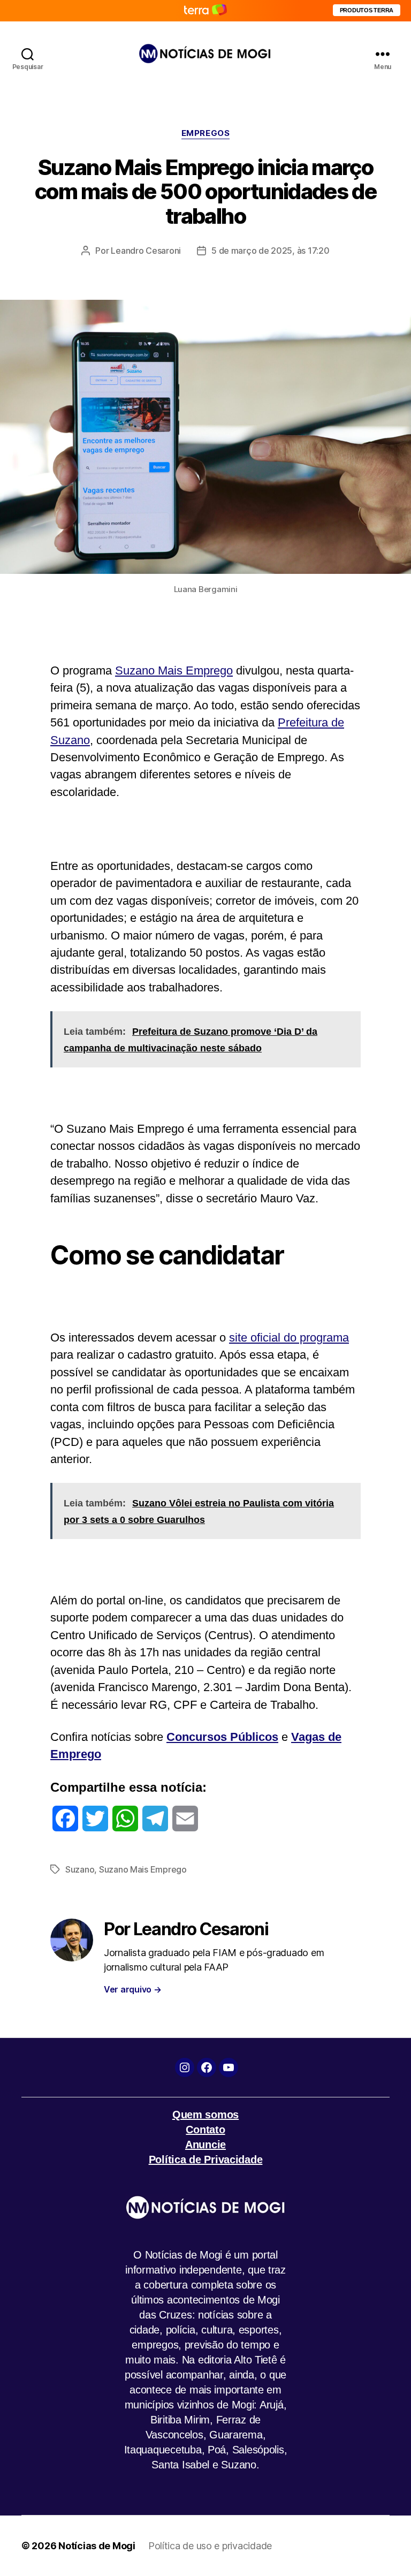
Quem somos (205, 2115)
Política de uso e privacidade (210, 2546)
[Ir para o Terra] (205, 10)
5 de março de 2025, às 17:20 (270, 251)
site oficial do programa (289, 1338)
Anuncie (205, 2145)
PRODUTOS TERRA (367, 10)
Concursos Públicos (222, 1737)
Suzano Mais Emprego (174, 670)
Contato (205, 2130)
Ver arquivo (133, 1989)
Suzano (80, 1869)
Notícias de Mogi (97, 2546)
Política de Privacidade (206, 2160)
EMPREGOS (205, 133)
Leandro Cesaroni (146, 251)
